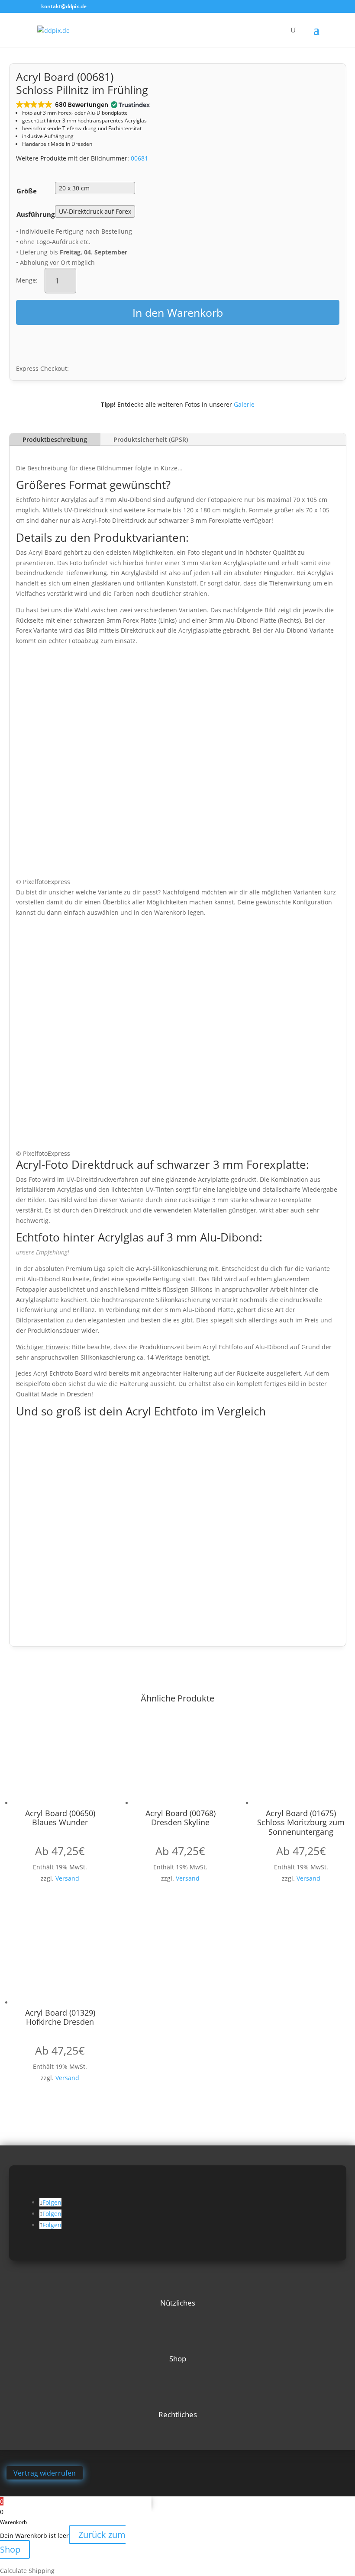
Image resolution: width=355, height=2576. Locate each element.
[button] (82, 105)
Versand (67, 1878)
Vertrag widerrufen (45, 2473)
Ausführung (35, 214)
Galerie (244, 404)
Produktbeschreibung (55, 439)
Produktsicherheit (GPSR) (151, 439)
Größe (27, 191)
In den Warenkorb (178, 312)
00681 (139, 158)
